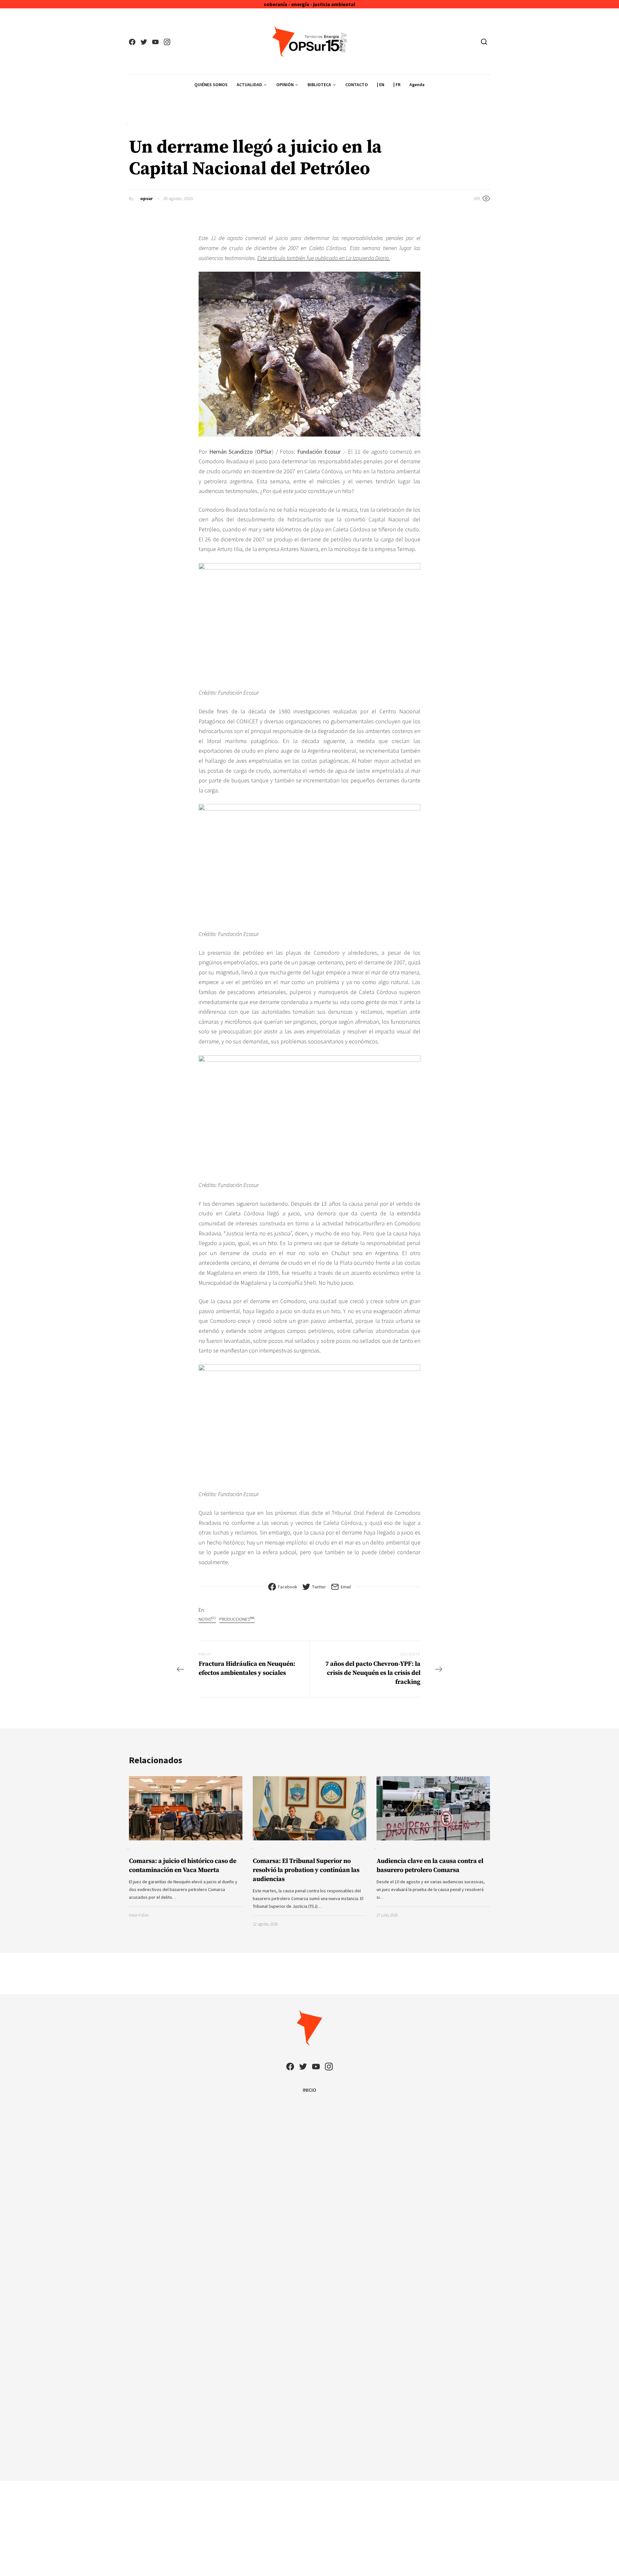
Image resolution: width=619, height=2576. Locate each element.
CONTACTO (357, 85)
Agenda (417, 85)
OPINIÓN (285, 85)
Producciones (237, 1619)
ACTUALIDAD (249, 85)
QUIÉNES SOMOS (211, 85)
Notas (207, 1619)
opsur (147, 198)
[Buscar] (484, 42)
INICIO (309, 2090)
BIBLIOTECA (319, 85)
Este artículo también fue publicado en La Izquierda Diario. (324, 258)
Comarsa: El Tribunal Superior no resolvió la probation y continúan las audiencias (306, 1870)
